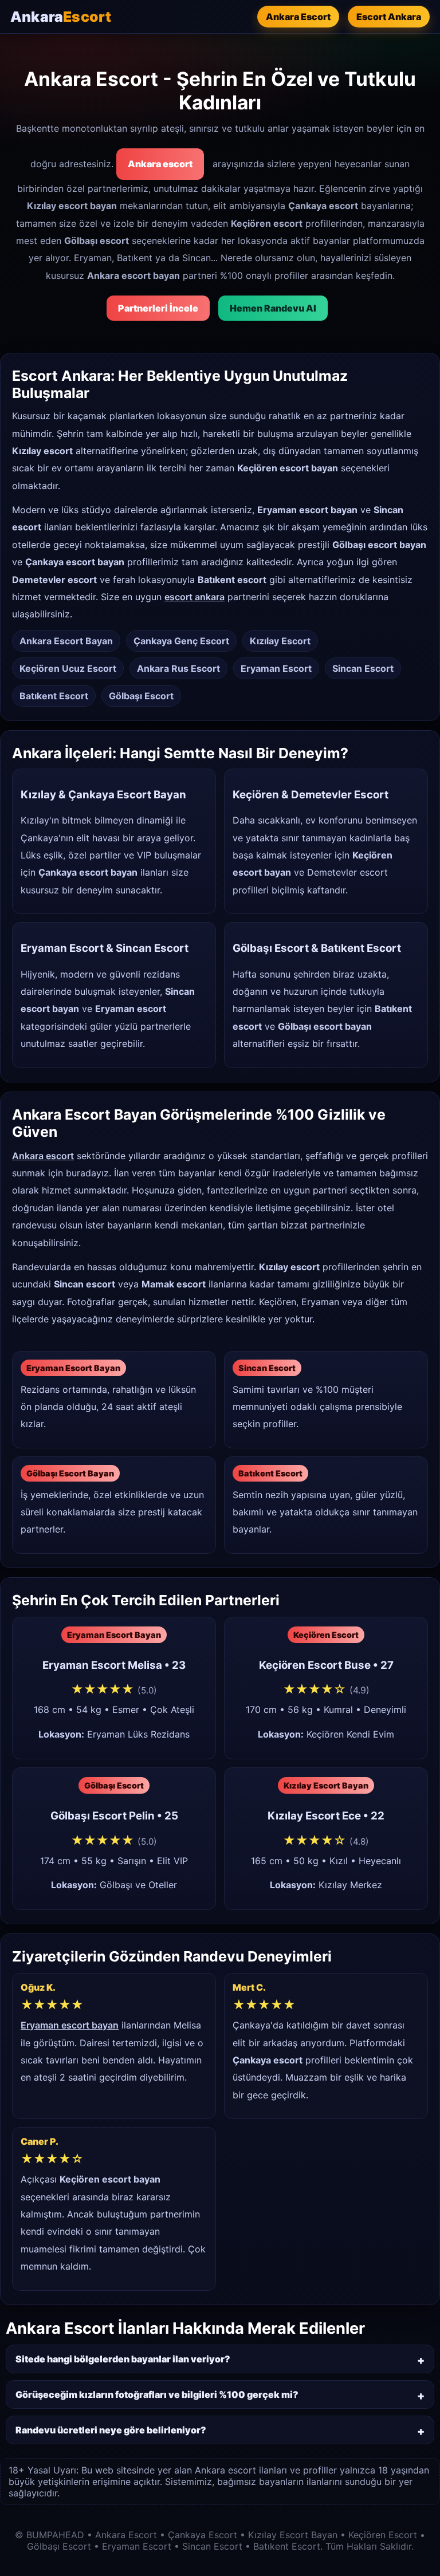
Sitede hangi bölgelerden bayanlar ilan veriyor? (123, 2359)
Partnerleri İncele (158, 308)
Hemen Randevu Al (273, 308)
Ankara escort (160, 164)
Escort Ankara (389, 17)
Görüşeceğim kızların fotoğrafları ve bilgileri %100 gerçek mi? (157, 2394)
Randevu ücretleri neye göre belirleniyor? (111, 2430)
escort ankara (195, 597)
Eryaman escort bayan (70, 2025)
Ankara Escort (298, 17)
